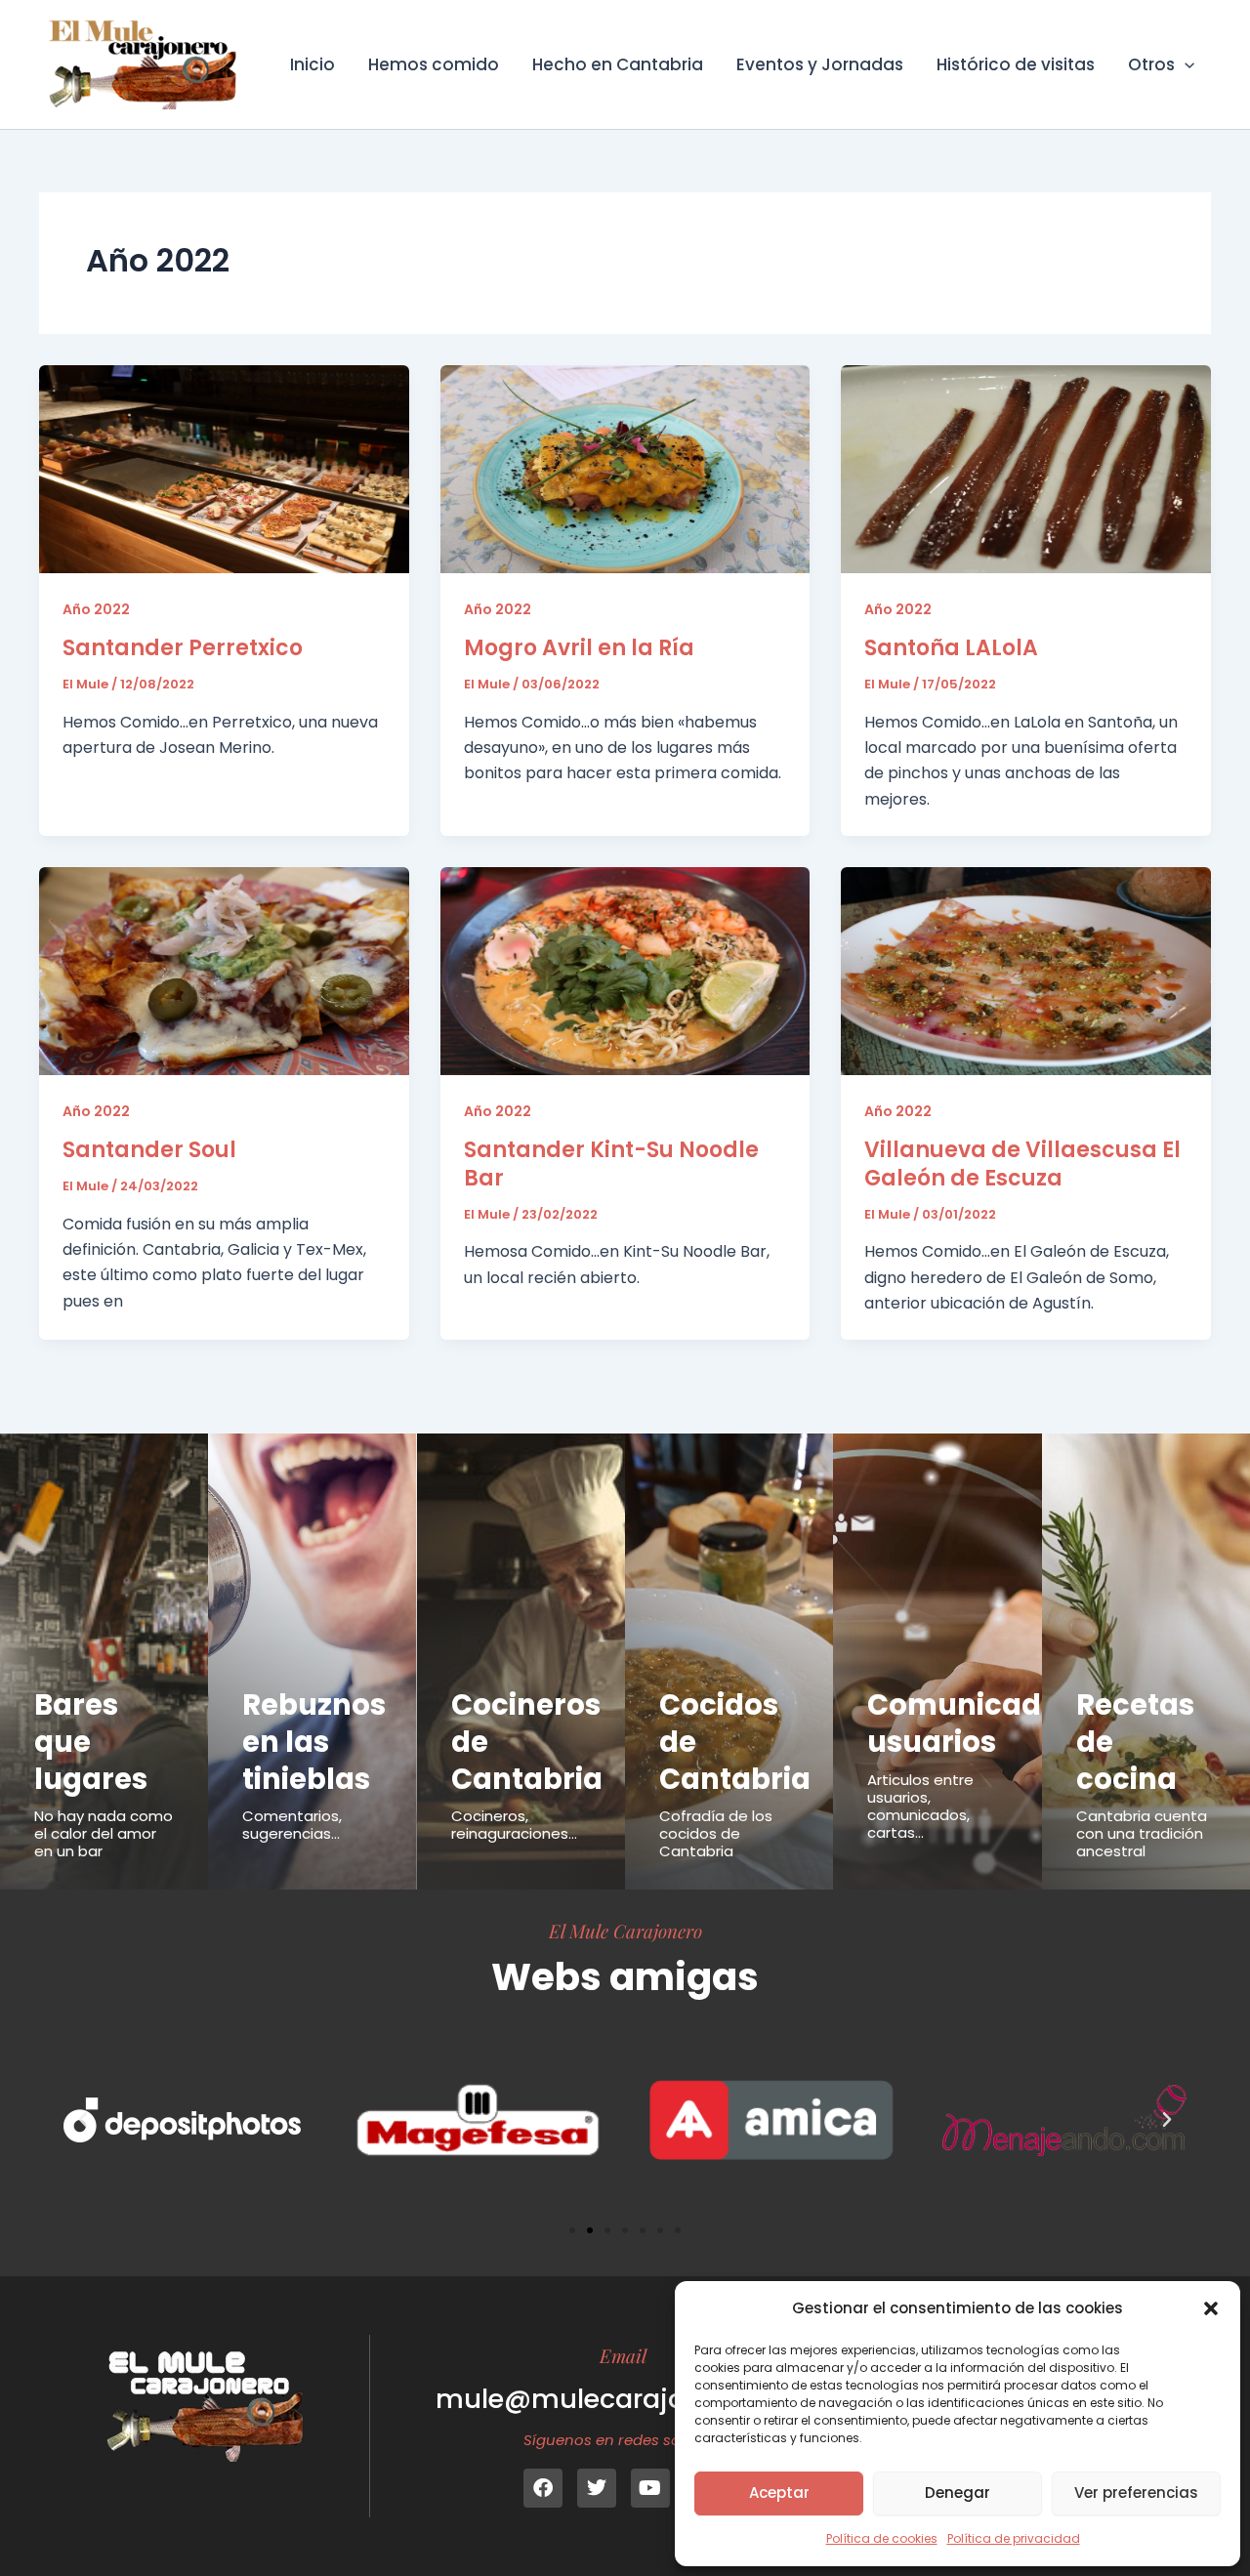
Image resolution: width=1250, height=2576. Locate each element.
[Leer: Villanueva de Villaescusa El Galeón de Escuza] (1026, 970)
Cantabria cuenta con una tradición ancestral (1142, 1833)
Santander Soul (149, 1150)
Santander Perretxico (183, 648)
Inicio (312, 64)
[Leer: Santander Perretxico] (224, 468)
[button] (1211, 2308)
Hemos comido (434, 64)
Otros (1151, 64)
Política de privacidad (1014, 2538)
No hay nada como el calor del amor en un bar (104, 1833)
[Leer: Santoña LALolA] (1026, 468)
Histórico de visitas (1016, 64)
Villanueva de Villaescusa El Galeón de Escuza (1022, 1164)
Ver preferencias (1136, 2493)
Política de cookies (882, 2538)
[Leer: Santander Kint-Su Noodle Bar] (625, 970)
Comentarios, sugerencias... (292, 1825)
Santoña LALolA (951, 648)
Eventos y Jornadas (820, 64)
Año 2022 (96, 609)
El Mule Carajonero (625, 1931)
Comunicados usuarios (971, 1724)
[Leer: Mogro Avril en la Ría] (625, 468)
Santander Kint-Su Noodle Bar (611, 1164)
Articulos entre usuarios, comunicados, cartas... (920, 1806)
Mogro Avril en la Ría (579, 648)
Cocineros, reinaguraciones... (514, 1825)
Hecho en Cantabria (618, 64)
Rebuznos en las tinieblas (314, 1742)
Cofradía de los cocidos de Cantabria (716, 1833)
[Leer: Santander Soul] (224, 970)
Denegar (958, 2493)
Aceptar (779, 2493)
